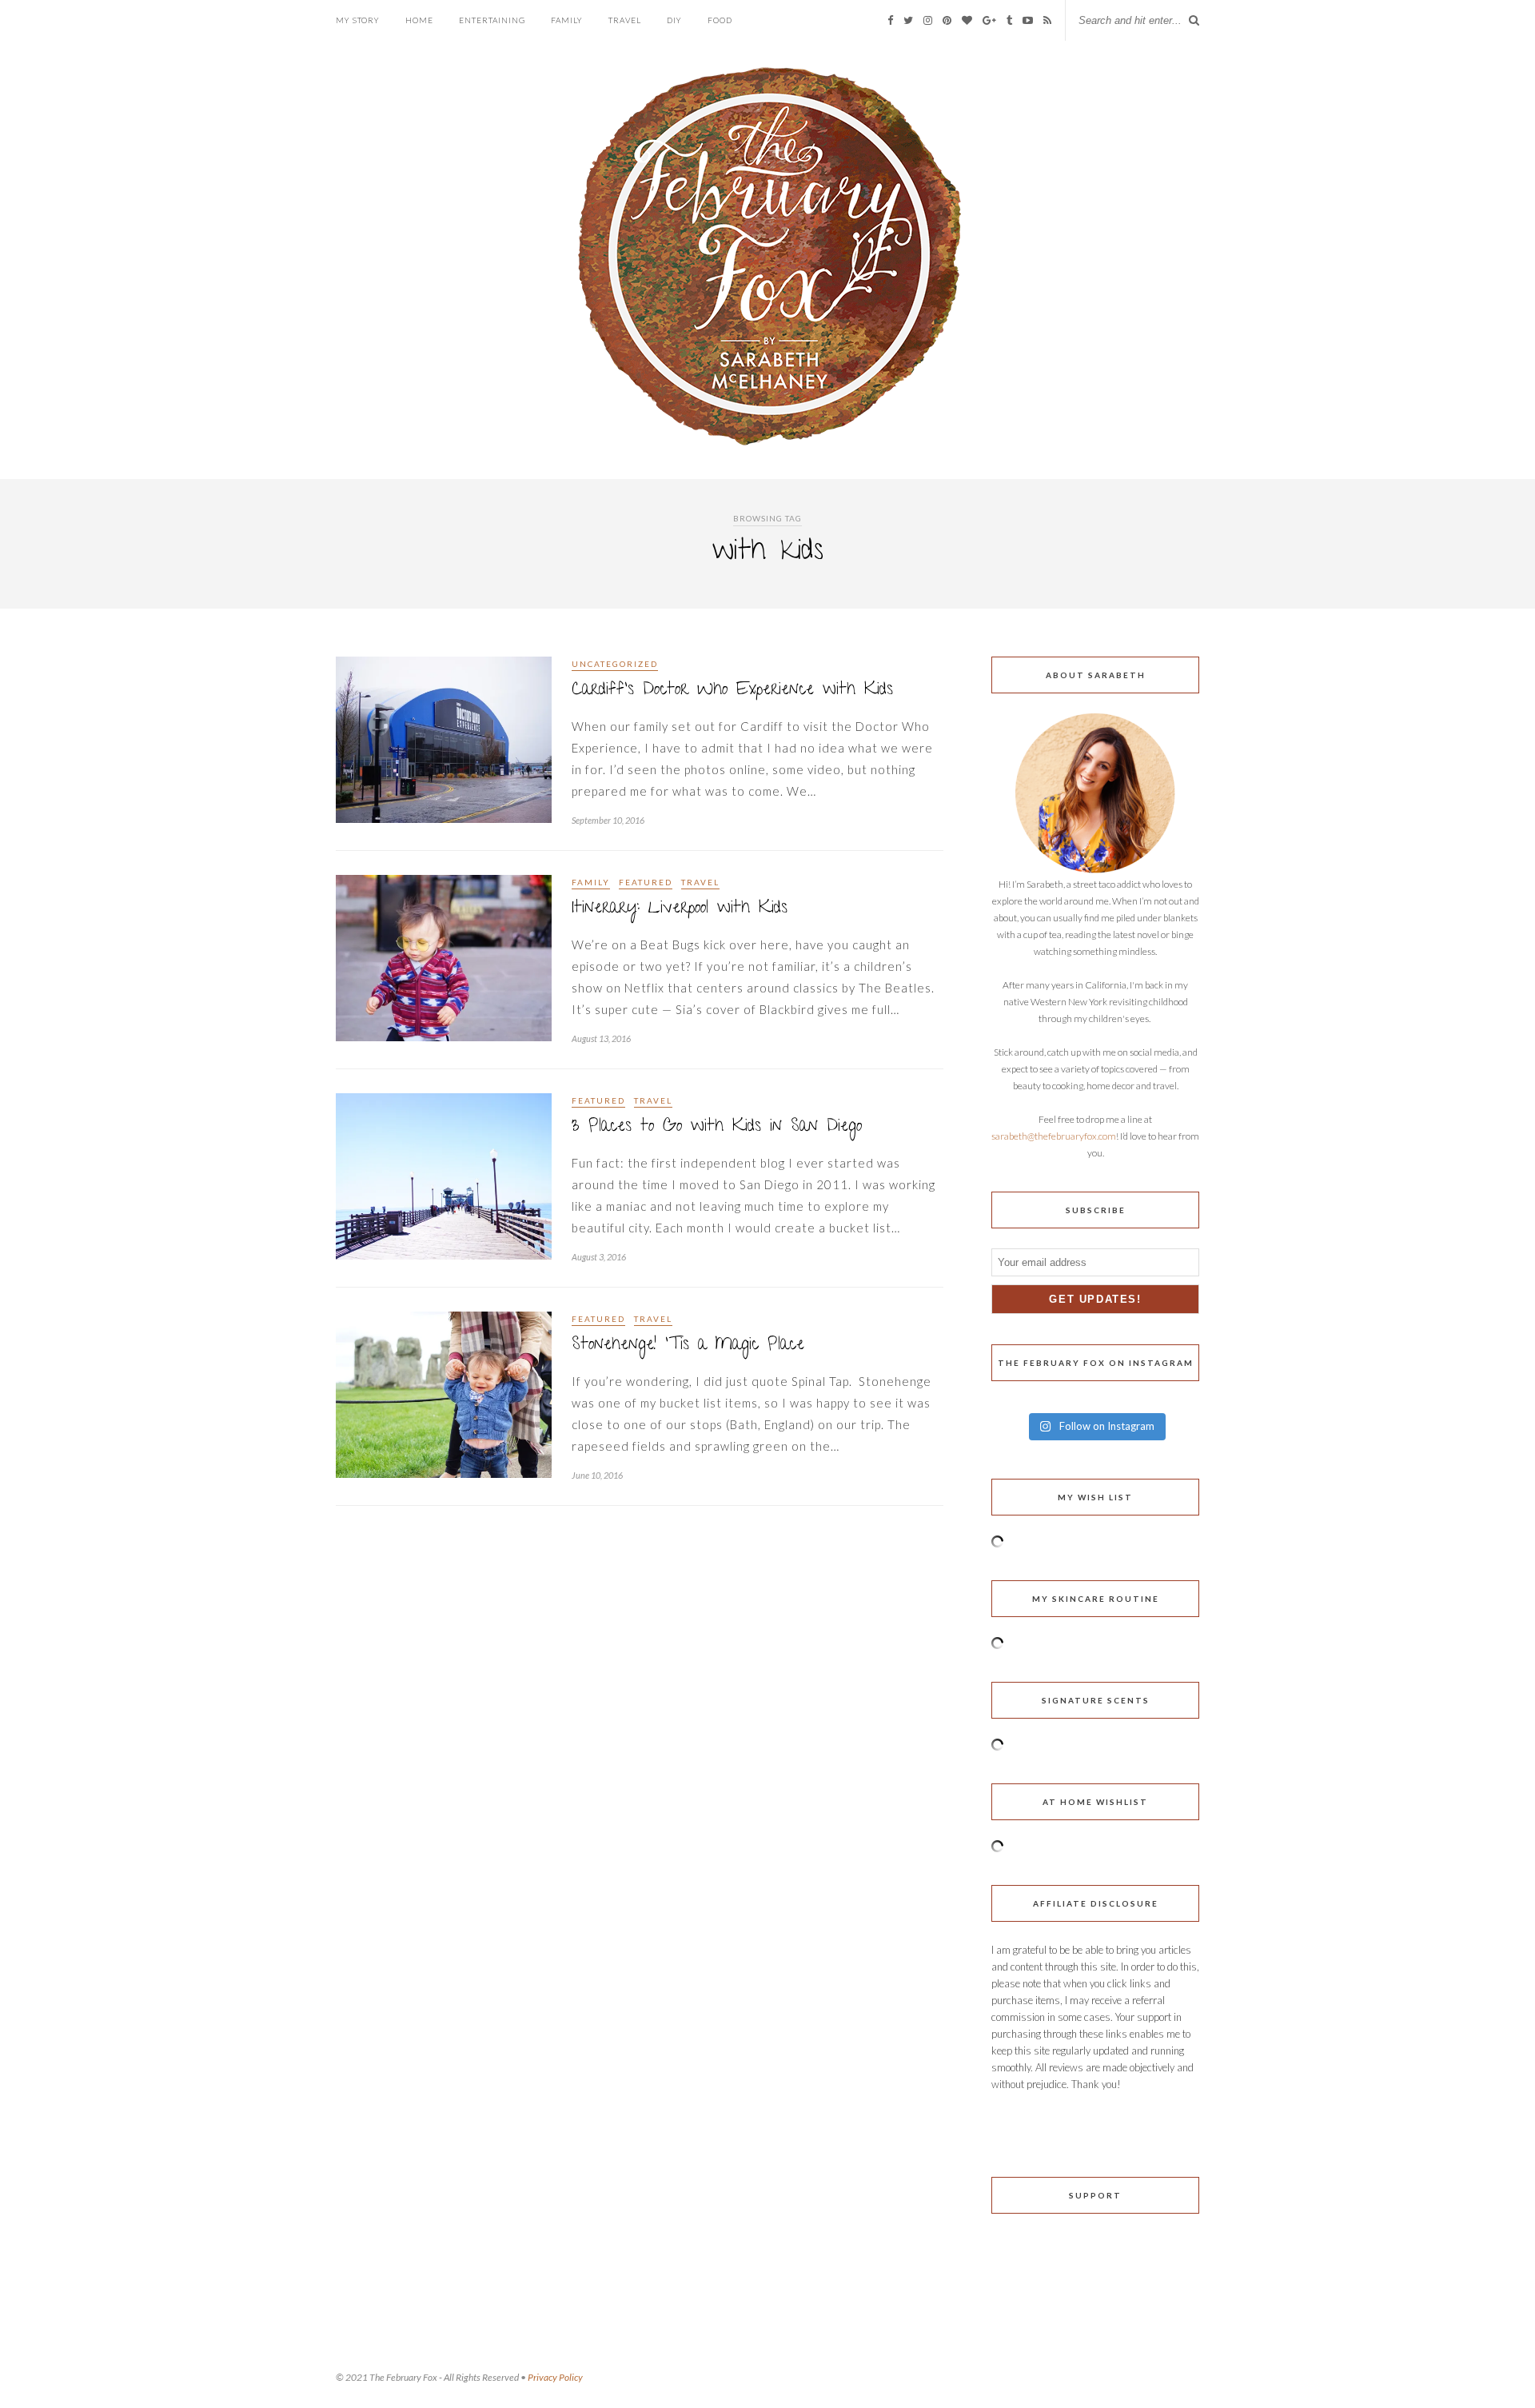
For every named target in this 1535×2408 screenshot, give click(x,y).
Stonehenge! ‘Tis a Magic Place (688, 1346)
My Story (358, 20)
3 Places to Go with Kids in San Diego (717, 1127)
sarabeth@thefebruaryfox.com (1054, 1136)
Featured (646, 882)
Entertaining (492, 20)
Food (720, 20)
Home (419, 20)
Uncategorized (615, 664)
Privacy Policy (555, 2377)
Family (567, 20)
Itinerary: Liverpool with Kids (680, 909)
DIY (674, 20)
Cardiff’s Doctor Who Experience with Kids (732, 691)
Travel (625, 20)
